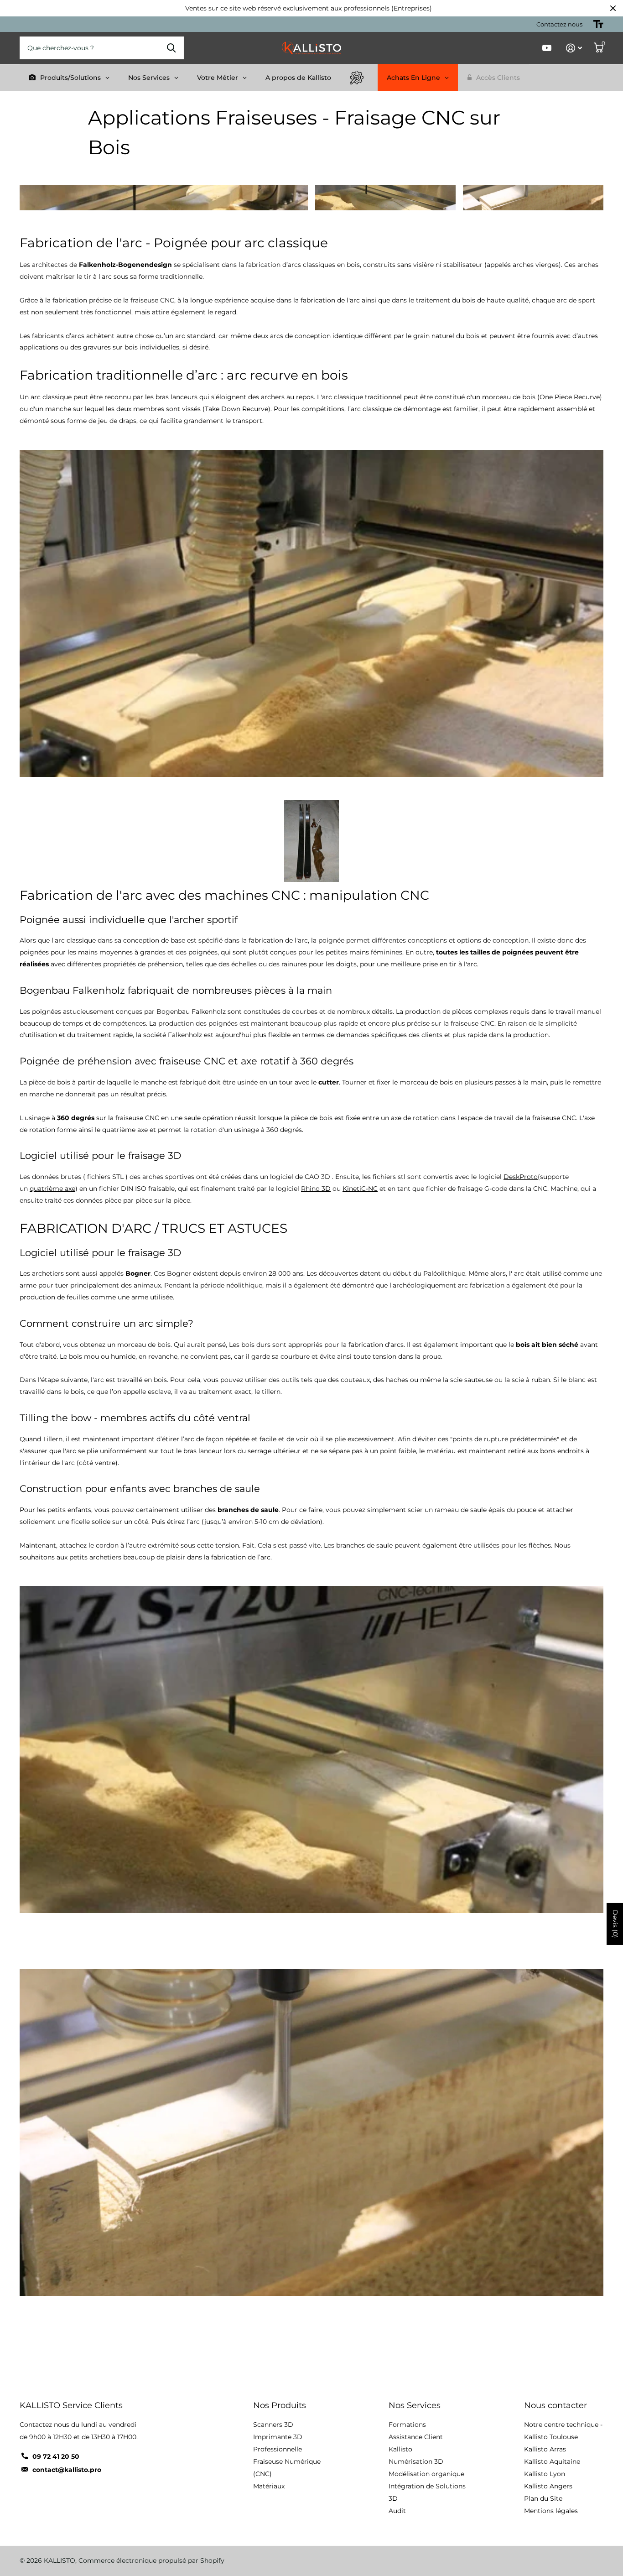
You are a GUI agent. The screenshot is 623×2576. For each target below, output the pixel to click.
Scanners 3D (273, 2425)
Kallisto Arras (545, 2449)
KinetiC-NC (360, 1189)
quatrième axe (52, 1189)
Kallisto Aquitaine (552, 2461)
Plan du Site (543, 2498)
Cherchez (171, 48)
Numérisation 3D (416, 2461)
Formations (407, 2425)
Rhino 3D (316, 1189)
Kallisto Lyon (545, 2474)
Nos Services (415, 2405)
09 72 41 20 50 (56, 2456)
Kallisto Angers (548, 2486)
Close (613, 8)
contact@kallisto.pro (67, 2470)
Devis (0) (615, 1924)
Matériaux (269, 2486)
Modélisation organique (426, 2474)
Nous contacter (556, 2405)
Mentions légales (551, 2511)
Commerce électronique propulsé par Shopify (151, 2560)
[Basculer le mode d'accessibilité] (598, 24)
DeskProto (521, 1177)
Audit (397, 2511)
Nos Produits (280, 2405)
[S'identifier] (574, 48)
